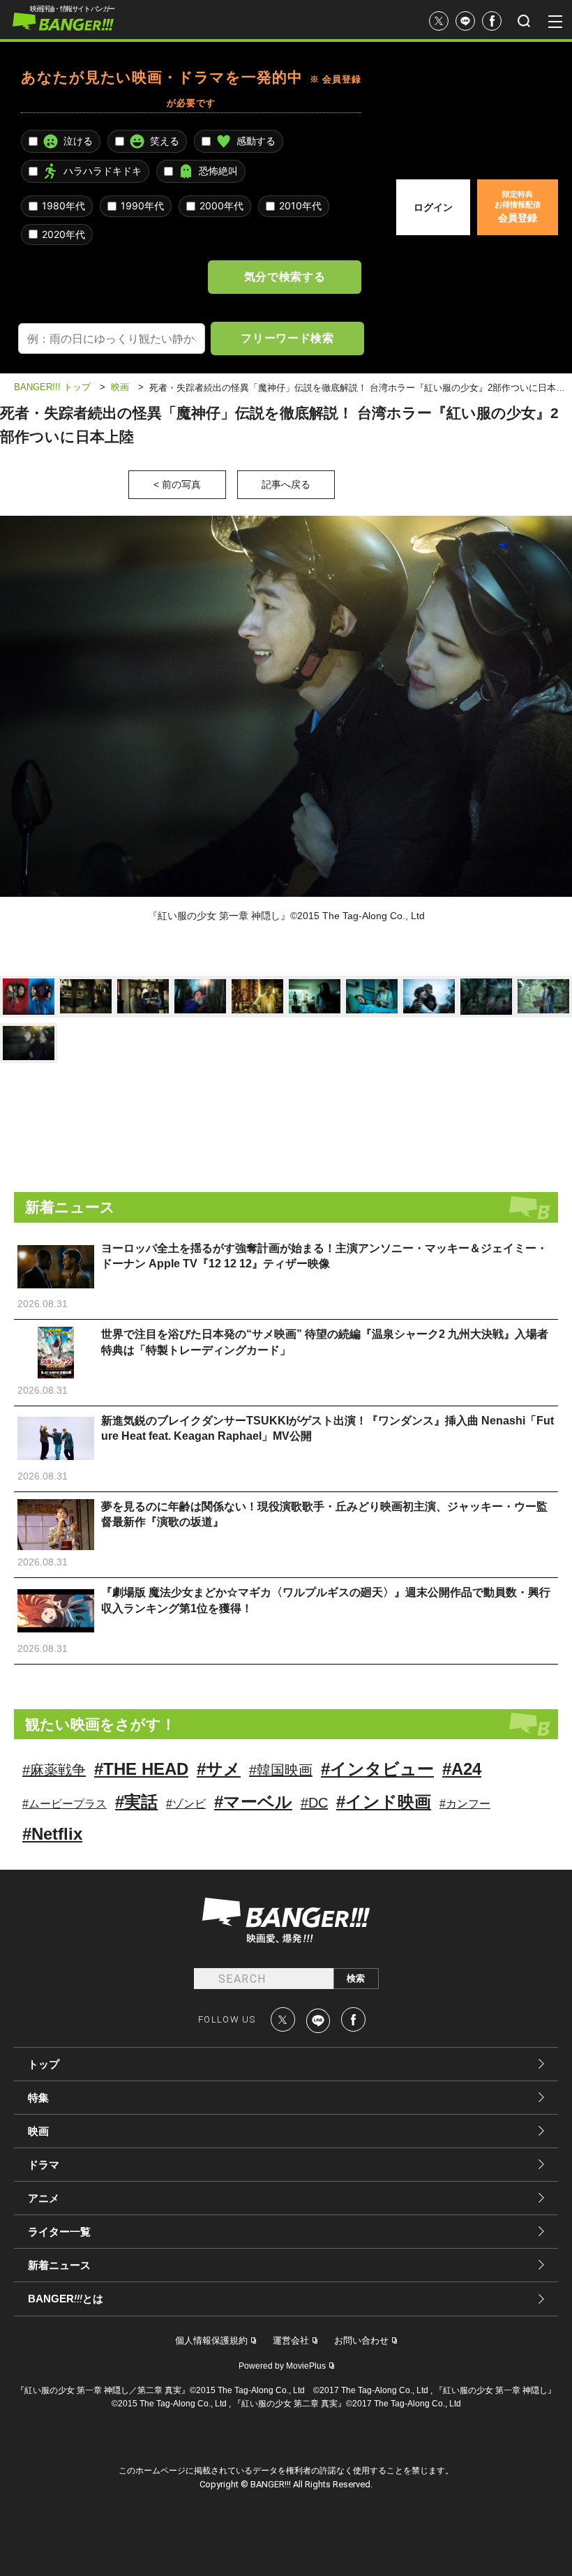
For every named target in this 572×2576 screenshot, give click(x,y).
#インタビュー (377, 1769)
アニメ (44, 2198)
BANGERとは (66, 2299)
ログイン (433, 207)
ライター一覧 (59, 2232)
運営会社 (291, 2340)
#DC (314, 1803)
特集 (38, 2098)
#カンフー (465, 1804)
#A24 (462, 1769)
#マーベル (253, 1802)
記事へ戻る (286, 484)
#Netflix (52, 1834)
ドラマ (44, 2165)
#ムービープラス (65, 1804)
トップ (44, 2064)
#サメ (219, 1769)
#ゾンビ (186, 1804)
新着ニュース (59, 2265)
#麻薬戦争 (54, 1770)
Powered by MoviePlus (282, 2366)
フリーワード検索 (287, 338)
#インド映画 (384, 1802)
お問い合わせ (361, 2340)
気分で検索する (285, 276)
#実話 (136, 1802)
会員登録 (518, 207)
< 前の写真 (177, 484)
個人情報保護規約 (211, 2340)
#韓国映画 (281, 1770)
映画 (38, 2131)
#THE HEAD (141, 1769)
